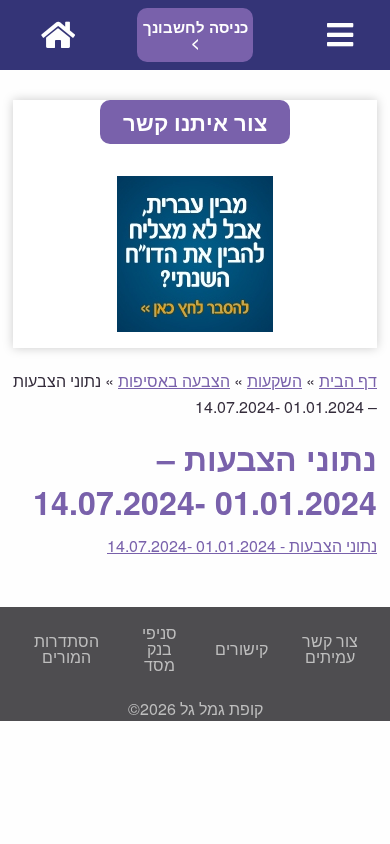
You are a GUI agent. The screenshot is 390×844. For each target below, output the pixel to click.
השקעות (274, 380)
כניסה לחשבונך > (195, 34)
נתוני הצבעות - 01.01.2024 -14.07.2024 (242, 545)
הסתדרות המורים (66, 648)
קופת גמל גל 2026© (195, 708)
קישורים (241, 648)
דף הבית (348, 380)
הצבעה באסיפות (174, 380)
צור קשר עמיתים (330, 648)
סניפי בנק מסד (159, 648)
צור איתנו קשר (195, 122)
